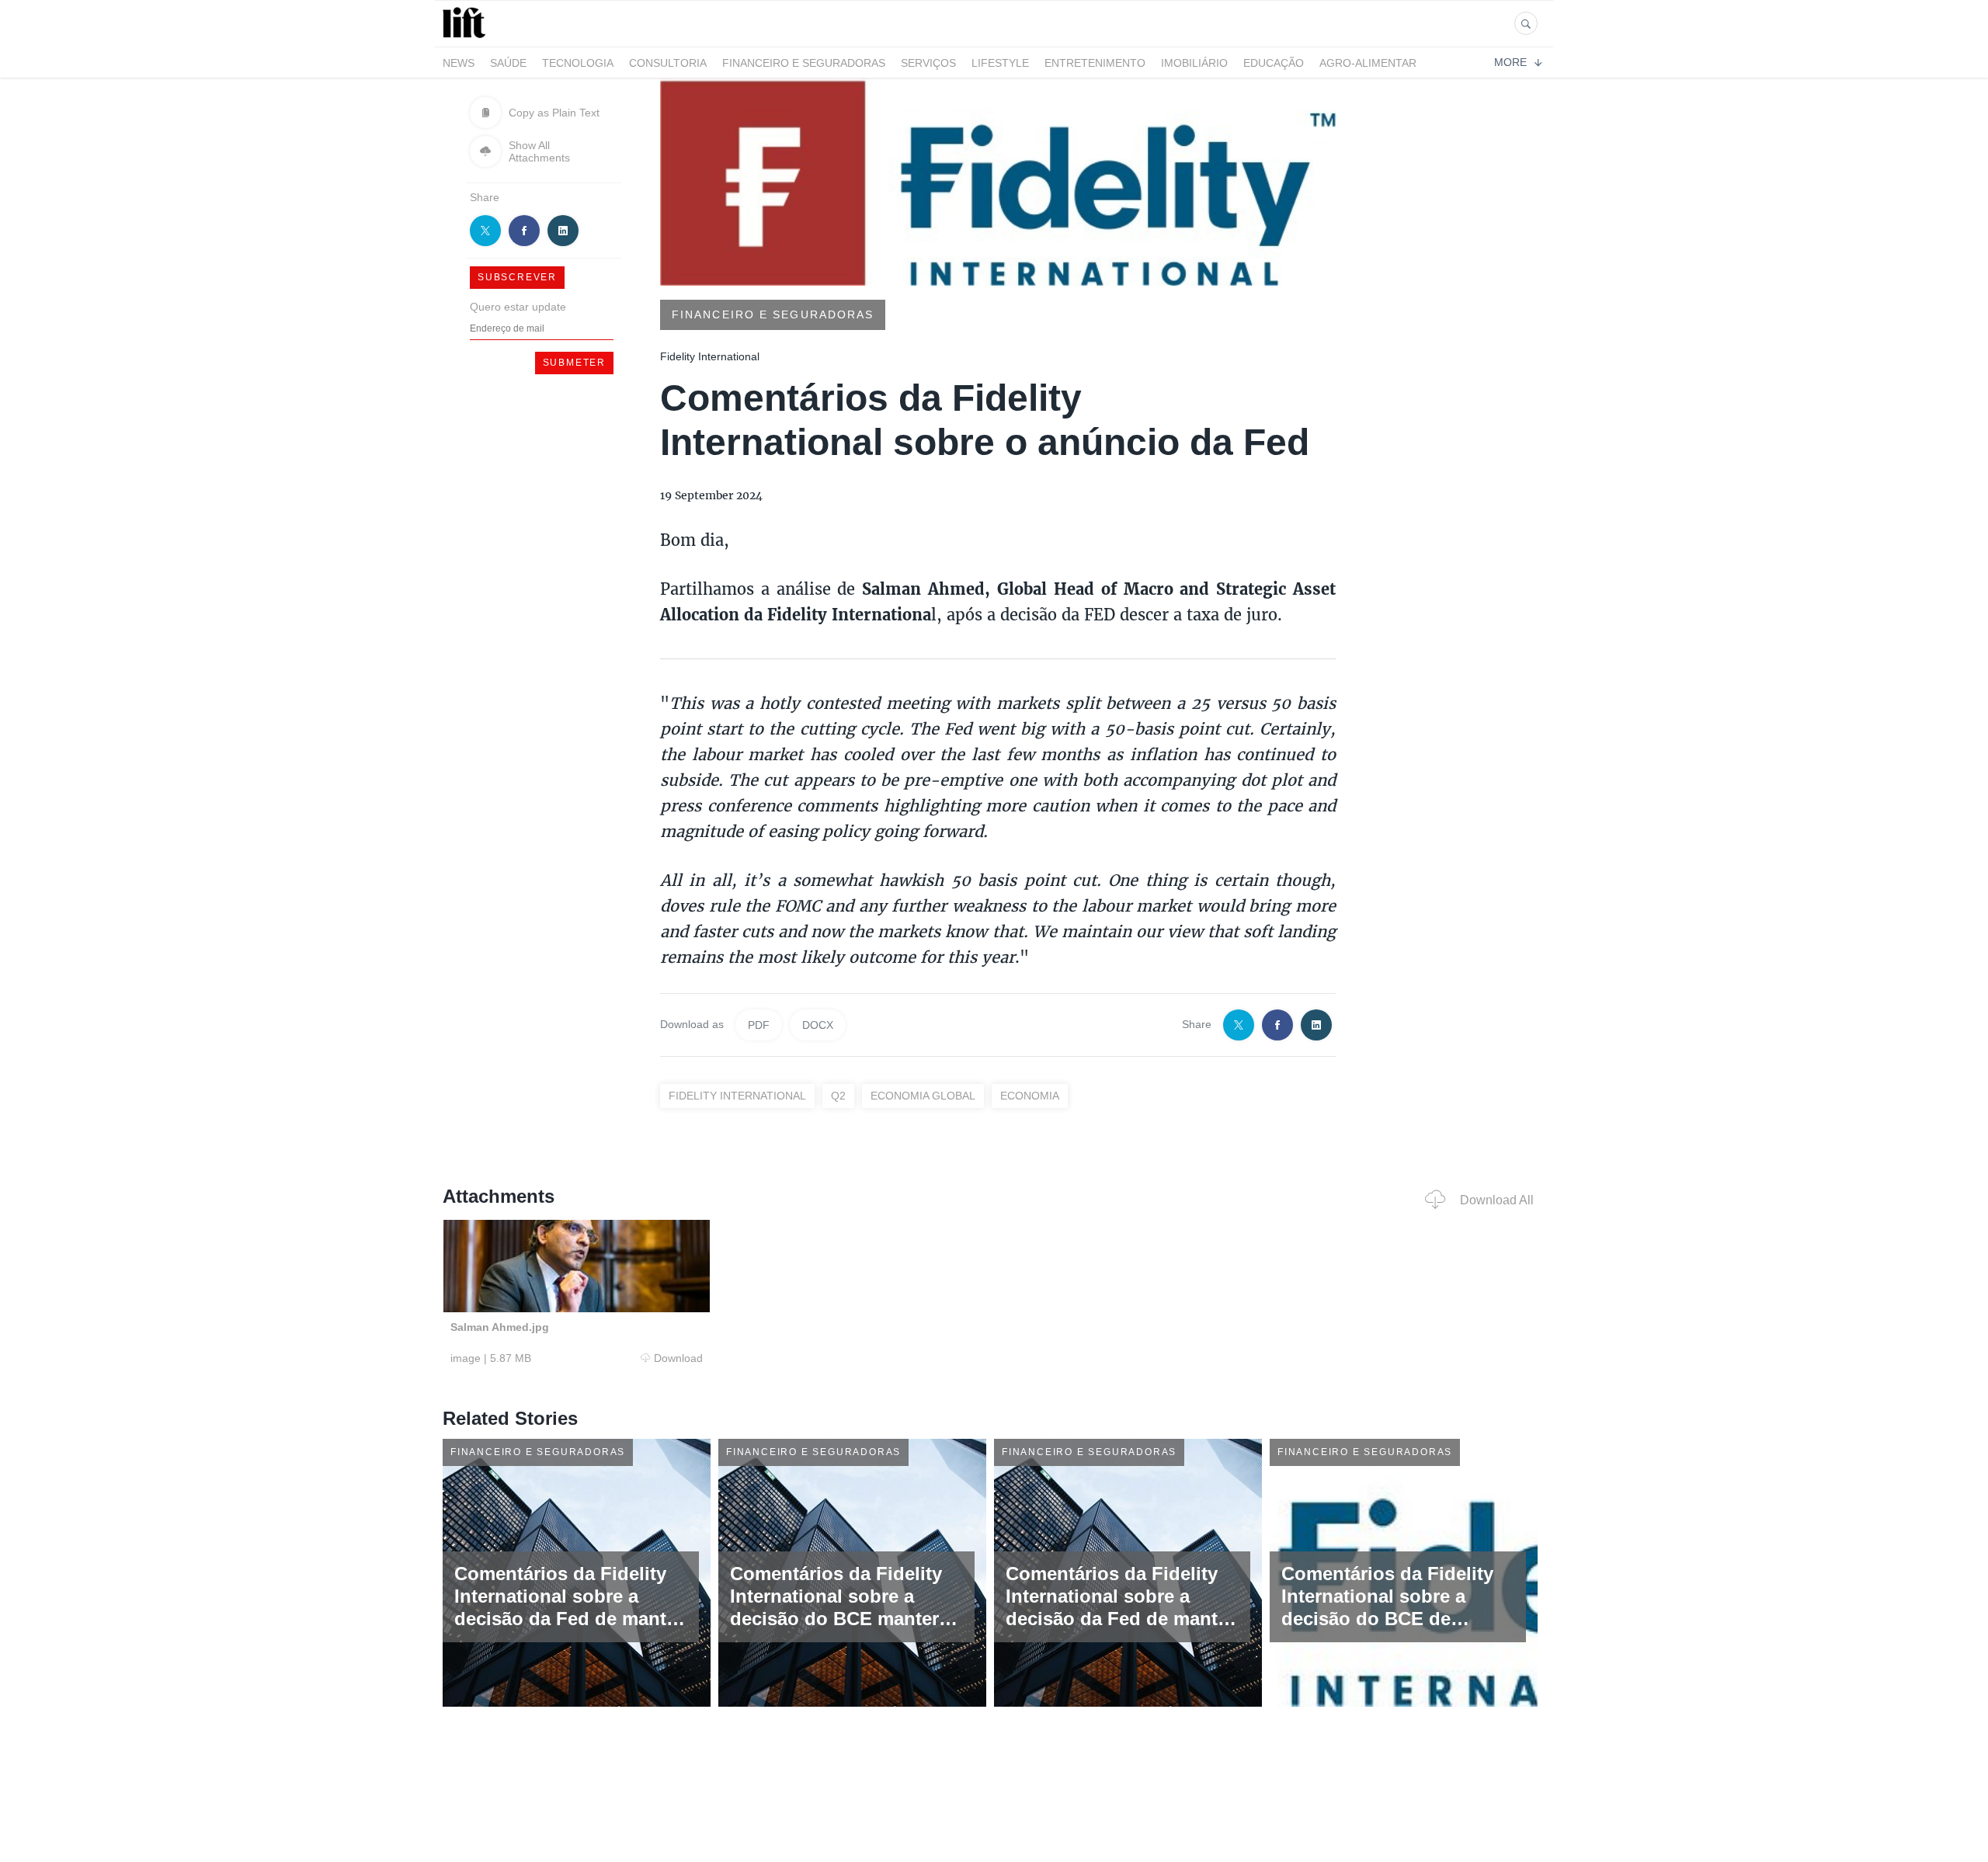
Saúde (508, 63)
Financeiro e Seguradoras (804, 63)
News (459, 63)
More (1510, 62)
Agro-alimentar (1368, 63)
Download (678, 1358)
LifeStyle (1000, 63)
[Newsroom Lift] (467, 38)
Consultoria (668, 63)
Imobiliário (1194, 63)
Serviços (928, 63)
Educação (1274, 63)
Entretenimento (1095, 63)
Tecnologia (578, 63)
